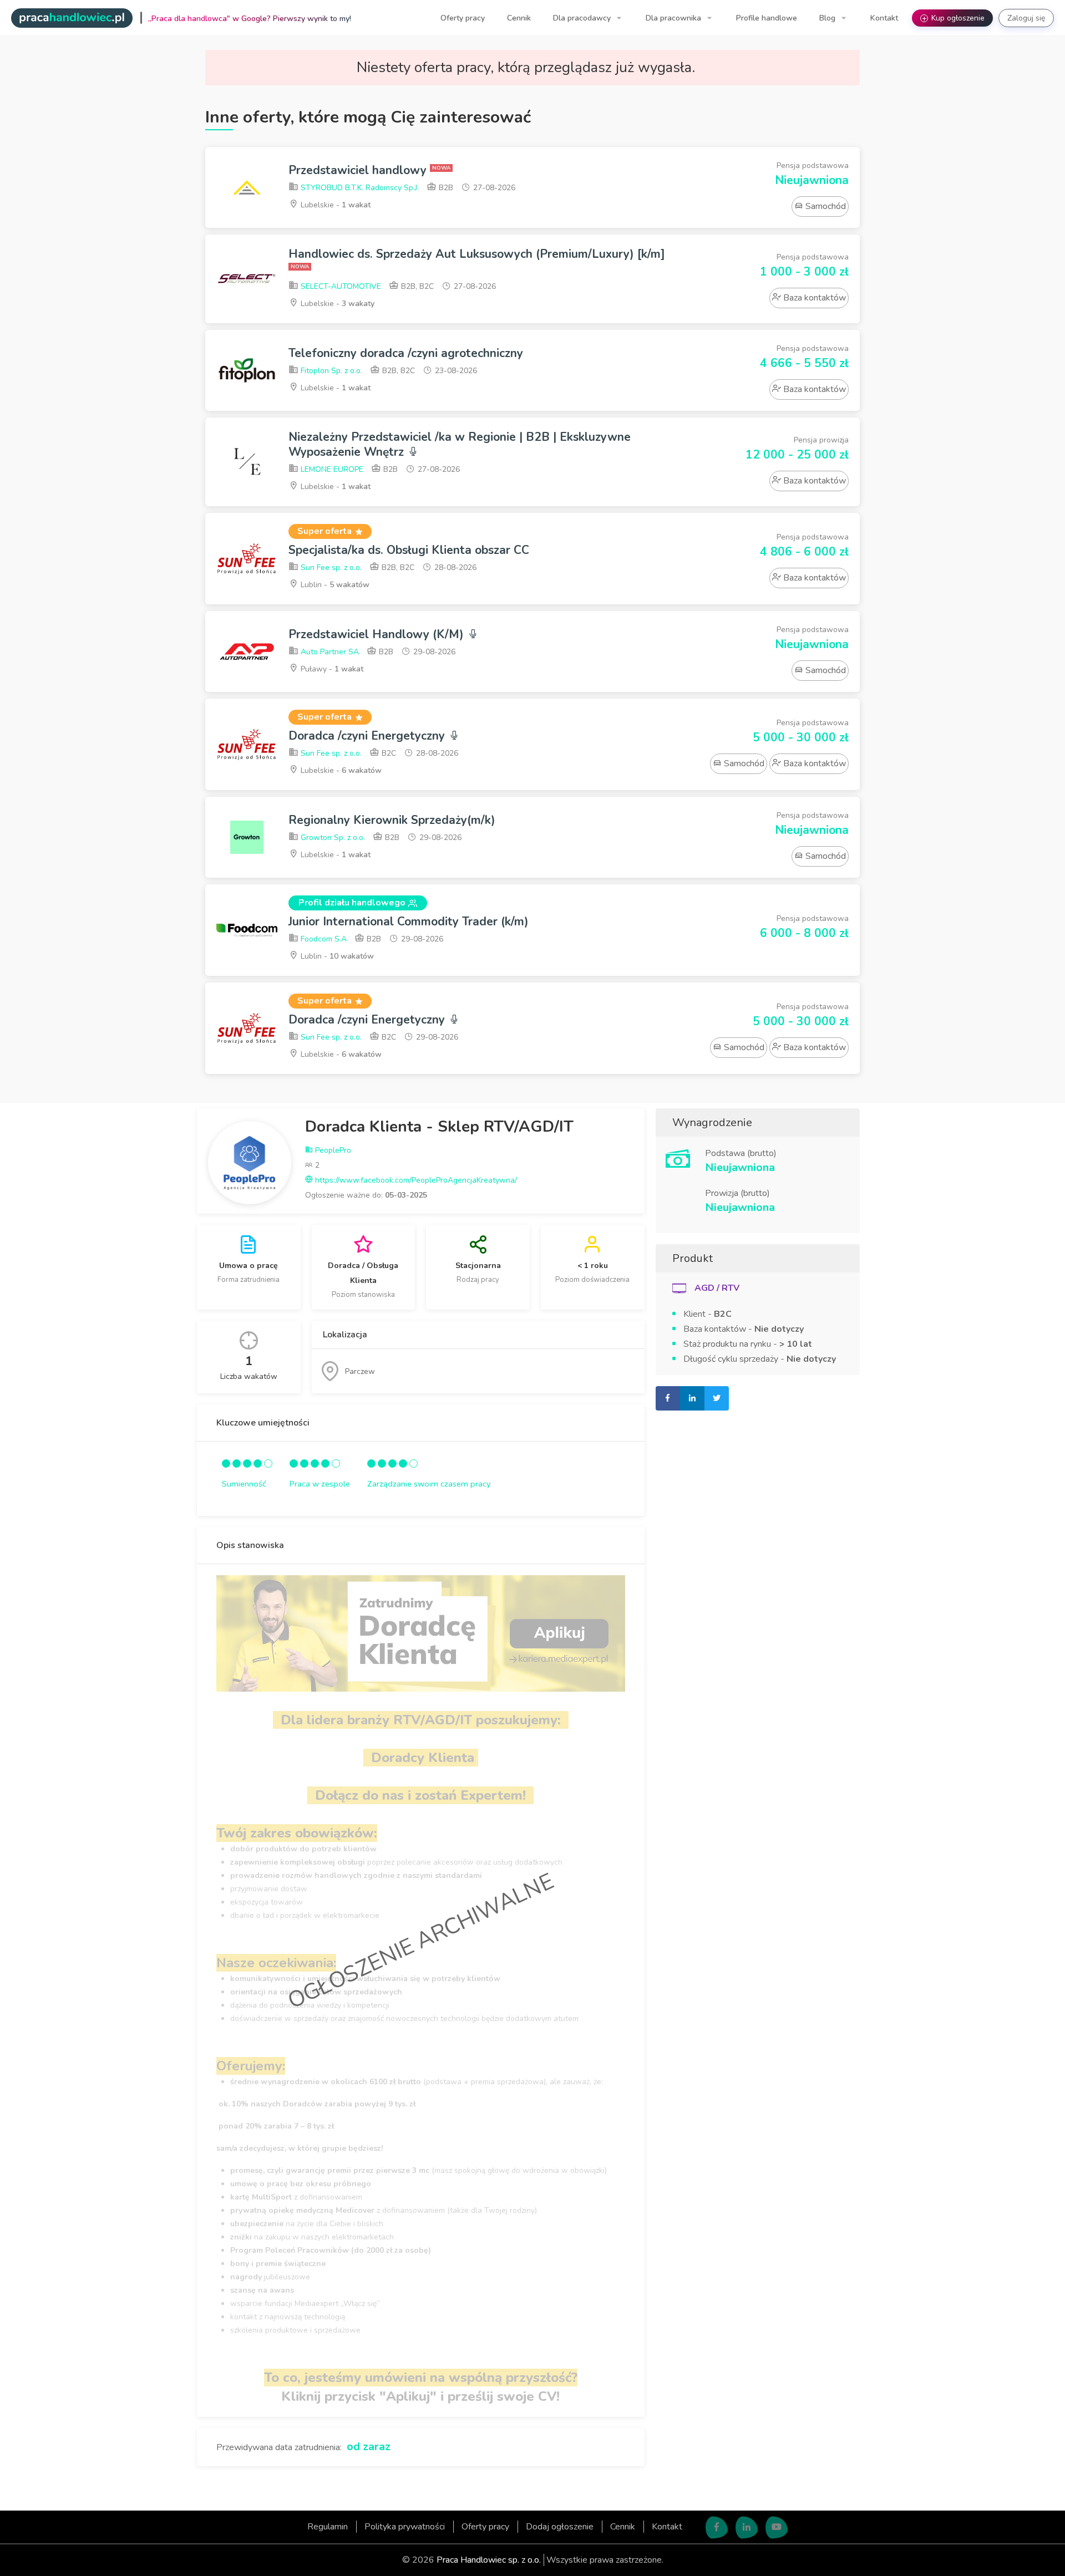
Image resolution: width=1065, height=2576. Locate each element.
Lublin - (334, 585)
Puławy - (331, 669)
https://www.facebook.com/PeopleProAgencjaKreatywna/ (415, 1180)
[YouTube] (777, 2527)
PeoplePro (332, 1150)
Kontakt (884, 18)
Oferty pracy (463, 18)
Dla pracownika (674, 18)
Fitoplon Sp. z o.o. (330, 371)
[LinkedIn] (747, 2527)
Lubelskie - (334, 205)
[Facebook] (717, 2527)
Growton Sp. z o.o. (332, 838)
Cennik (519, 18)
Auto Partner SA (329, 652)
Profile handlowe (767, 18)
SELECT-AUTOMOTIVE (340, 286)
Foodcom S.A (323, 939)
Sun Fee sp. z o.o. (330, 567)
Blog (828, 18)
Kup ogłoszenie (954, 18)
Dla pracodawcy (583, 18)
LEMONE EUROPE (331, 469)
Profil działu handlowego (352, 903)
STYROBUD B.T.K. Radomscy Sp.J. (359, 188)
